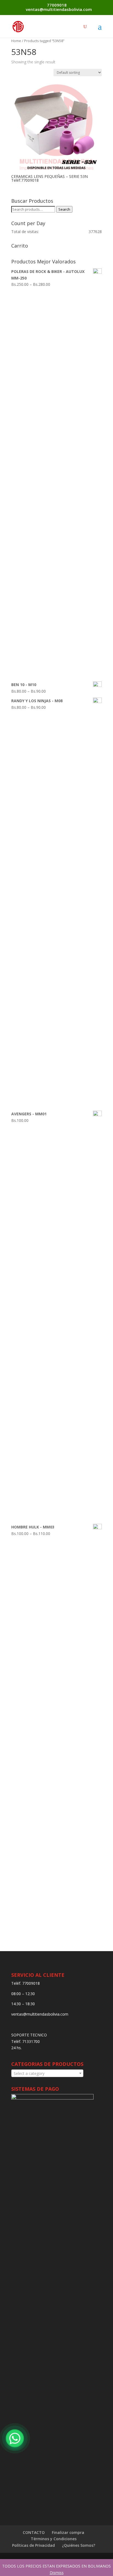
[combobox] (47, 2073)
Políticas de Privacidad (33, 2545)
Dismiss (57, 2573)
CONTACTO (34, 2532)
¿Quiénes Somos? (79, 2545)
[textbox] (47, 2074)
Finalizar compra (68, 2532)
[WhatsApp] (15, 2438)
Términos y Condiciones (54, 2539)
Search (64, 209)
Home (16, 41)
